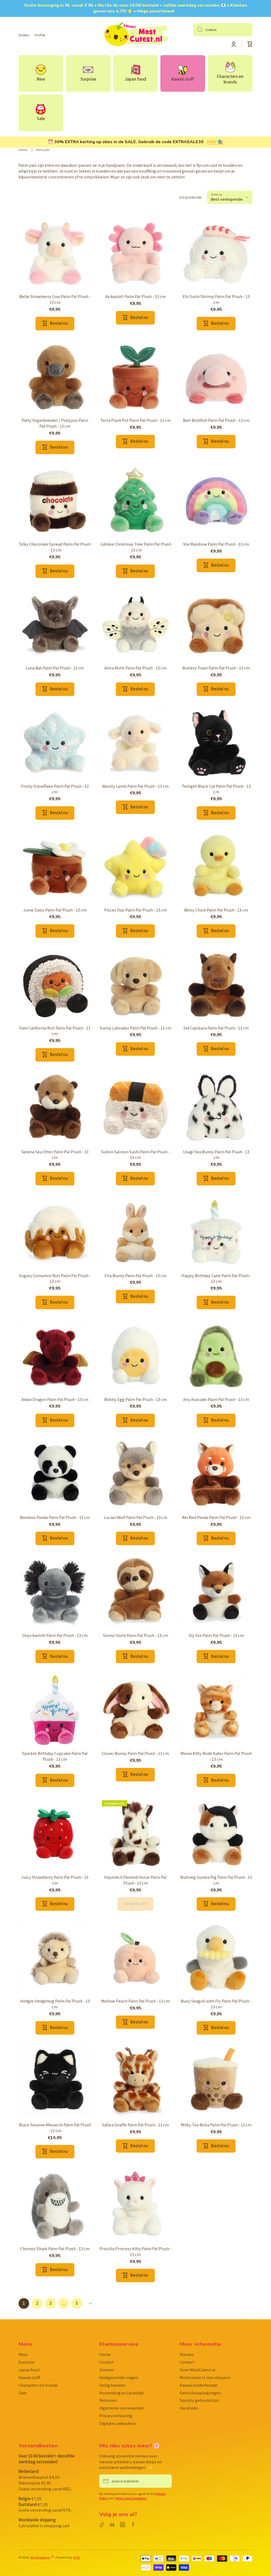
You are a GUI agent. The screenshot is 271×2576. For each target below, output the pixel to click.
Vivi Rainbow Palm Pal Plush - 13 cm (216, 544)
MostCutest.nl (40, 2557)
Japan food (29, 2370)
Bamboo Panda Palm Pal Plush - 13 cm (55, 1517)
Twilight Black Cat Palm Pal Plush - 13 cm (216, 789)
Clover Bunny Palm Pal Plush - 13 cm (135, 1753)
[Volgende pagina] (89, 2303)
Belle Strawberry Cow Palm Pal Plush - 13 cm (55, 299)
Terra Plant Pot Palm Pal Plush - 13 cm (135, 420)
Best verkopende (227, 199)
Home (23, 150)
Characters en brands (38, 2385)
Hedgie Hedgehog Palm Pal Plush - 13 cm (55, 2004)
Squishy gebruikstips (199, 2400)
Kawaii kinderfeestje (199, 2385)
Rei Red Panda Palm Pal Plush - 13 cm (216, 1517)
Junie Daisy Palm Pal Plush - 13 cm (55, 910)
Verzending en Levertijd (121, 2393)
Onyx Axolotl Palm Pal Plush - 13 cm (55, 1635)
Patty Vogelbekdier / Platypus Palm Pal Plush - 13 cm (55, 423)
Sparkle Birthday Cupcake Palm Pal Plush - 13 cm (55, 1756)
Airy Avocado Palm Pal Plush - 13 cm (216, 1399)
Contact (107, 2362)
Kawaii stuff (29, 2377)
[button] (250, 44)
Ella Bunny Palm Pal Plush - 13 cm (135, 1276)
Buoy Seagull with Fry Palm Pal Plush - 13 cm (216, 2004)
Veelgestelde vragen (119, 2377)
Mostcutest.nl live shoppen (205, 2377)
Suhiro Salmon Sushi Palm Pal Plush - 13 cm (135, 1155)
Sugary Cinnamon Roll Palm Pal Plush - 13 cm (55, 1279)
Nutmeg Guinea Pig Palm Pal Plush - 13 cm (216, 1880)
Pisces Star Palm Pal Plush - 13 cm (135, 910)
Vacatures (189, 2408)
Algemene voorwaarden (122, 2408)
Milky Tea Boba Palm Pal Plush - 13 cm (216, 2125)
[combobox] (223, 30)
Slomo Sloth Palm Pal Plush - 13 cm (135, 1635)
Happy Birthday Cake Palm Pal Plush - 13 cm (216, 1279)
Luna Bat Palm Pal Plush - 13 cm (55, 668)
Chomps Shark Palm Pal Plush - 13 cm (55, 2249)
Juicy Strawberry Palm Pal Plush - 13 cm (55, 1880)
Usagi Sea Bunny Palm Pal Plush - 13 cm (216, 1155)
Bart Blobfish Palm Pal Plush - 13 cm (216, 420)
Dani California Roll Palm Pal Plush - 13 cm (55, 1031)
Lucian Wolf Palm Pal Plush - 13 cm (135, 1517)
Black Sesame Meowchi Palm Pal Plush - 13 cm (55, 2128)
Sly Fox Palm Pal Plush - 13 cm (216, 1635)
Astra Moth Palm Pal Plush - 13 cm (135, 668)
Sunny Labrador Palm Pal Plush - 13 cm (135, 1028)
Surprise (26, 2362)
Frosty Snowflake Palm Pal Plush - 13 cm (55, 789)
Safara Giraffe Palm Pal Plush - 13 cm (135, 2125)
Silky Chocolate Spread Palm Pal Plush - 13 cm (55, 547)
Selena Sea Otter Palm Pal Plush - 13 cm (55, 1155)
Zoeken (107, 2370)
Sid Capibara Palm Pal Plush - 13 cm (216, 1028)
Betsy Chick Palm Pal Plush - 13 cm (216, 910)
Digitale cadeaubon (118, 2423)
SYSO (76, 2557)
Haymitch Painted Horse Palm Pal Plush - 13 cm (135, 1880)
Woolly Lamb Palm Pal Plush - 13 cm (135, 786)
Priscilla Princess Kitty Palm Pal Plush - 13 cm (135, 2252)
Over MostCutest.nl (198, 2370)
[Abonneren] (165, 2481)
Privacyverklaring (116, 2416)
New (23, 2354)
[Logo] (135, 35)
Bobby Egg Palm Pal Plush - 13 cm (135, 1399)
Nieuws (187, 2354)
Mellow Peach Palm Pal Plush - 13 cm (135, 2001)
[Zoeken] (198, 30)
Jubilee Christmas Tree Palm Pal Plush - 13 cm (135, 547)
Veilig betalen (112, 2385)
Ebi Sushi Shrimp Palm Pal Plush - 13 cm (216, 299)
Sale (23, 2393)
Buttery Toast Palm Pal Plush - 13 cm (216, 668)
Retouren (108, 2400)
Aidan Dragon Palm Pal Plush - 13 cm (55, 1399)
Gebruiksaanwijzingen (200, 2393)
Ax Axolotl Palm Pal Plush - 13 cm (135, 297)
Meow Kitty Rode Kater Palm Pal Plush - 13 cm (216, 1756)
